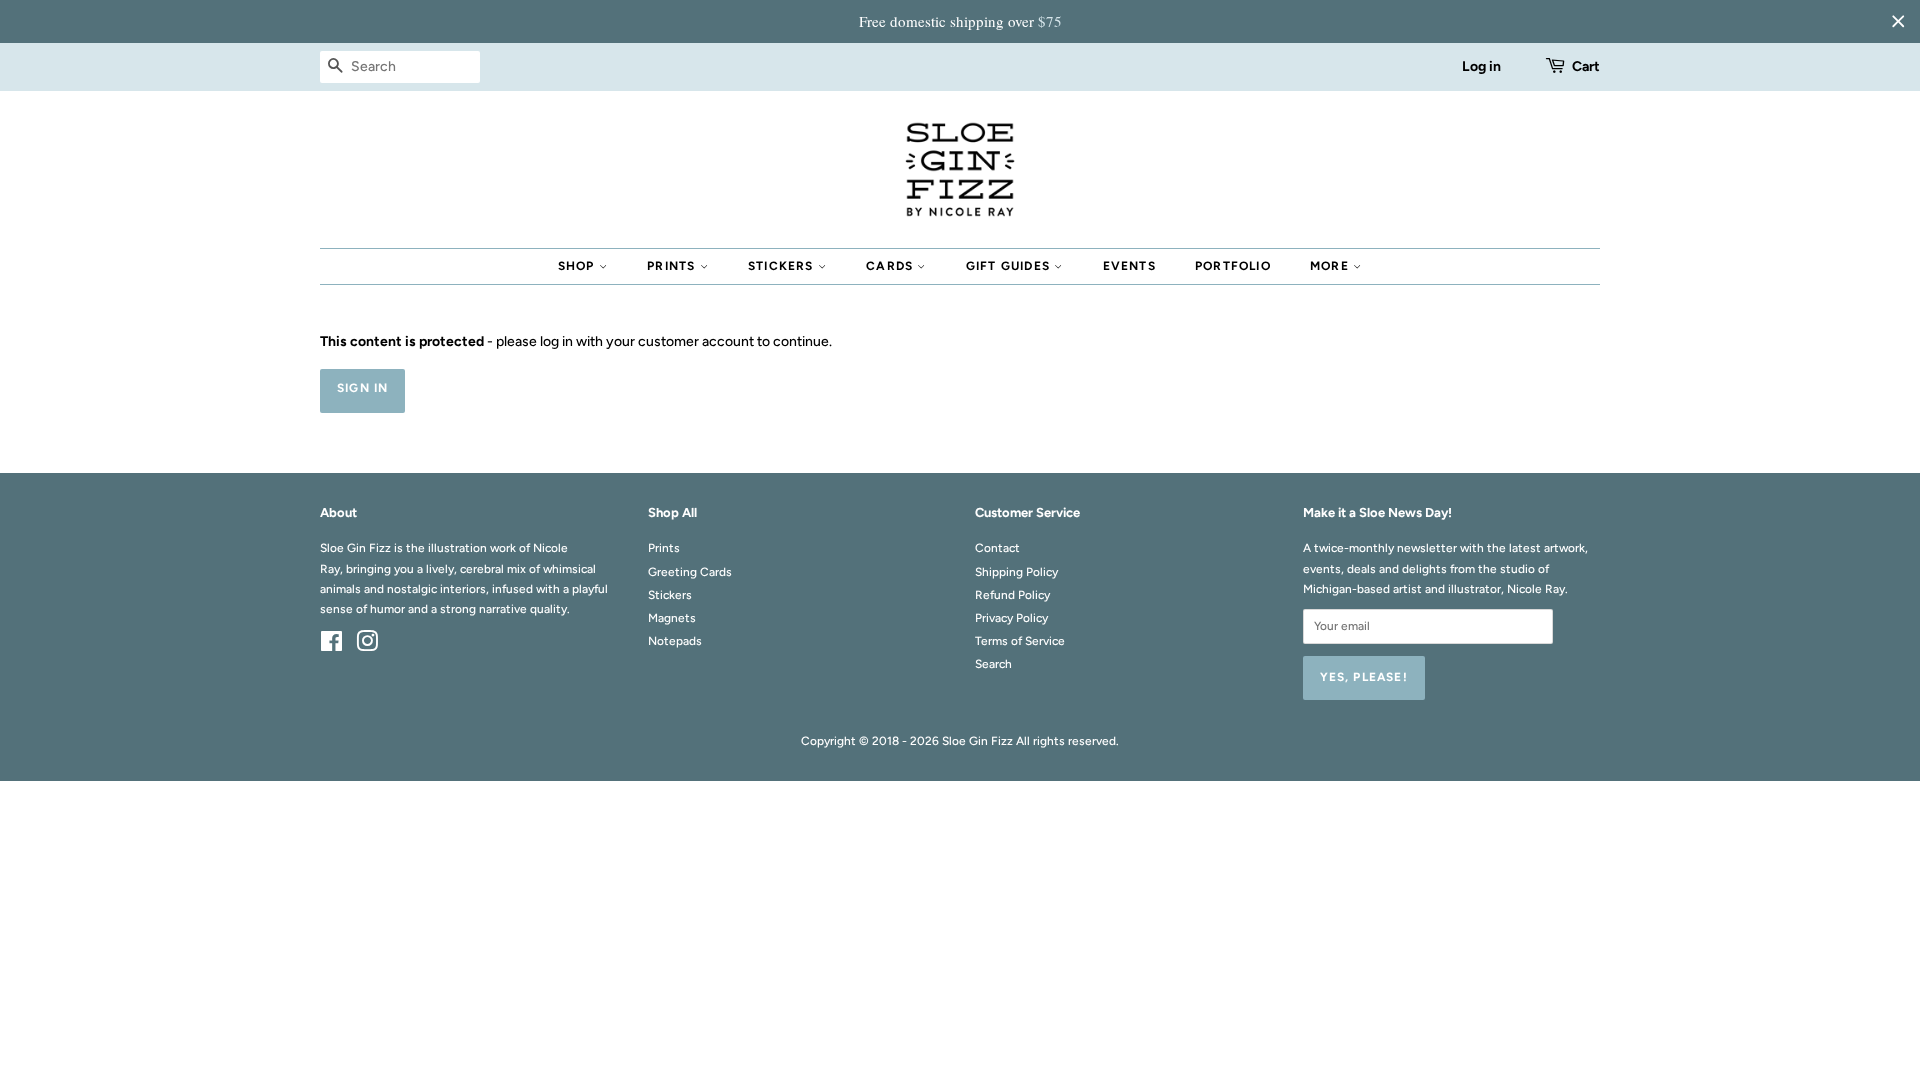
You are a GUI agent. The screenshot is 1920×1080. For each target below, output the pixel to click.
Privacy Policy (1011, 618)
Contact (997, 548)
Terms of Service (1020, 641)
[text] (960, 21)
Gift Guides (1010, 266)
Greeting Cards (690, 572)
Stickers (783, 266)
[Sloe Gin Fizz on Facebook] (331, 646)
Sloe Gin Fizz (977, 741)
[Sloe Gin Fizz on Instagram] (367, 646)
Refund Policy (1012, 595)
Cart (1586, 66)
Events (1129, 266)
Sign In (362, 388)
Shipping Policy (1016, 572)
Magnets (672, 618)
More (1331, 266)
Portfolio (1233, 266)
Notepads (675, 641)
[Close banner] (1898, 21)
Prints (673, 266)
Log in (1481, 66)
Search (993, 664)
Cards (891, 266)
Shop (578, 266)
